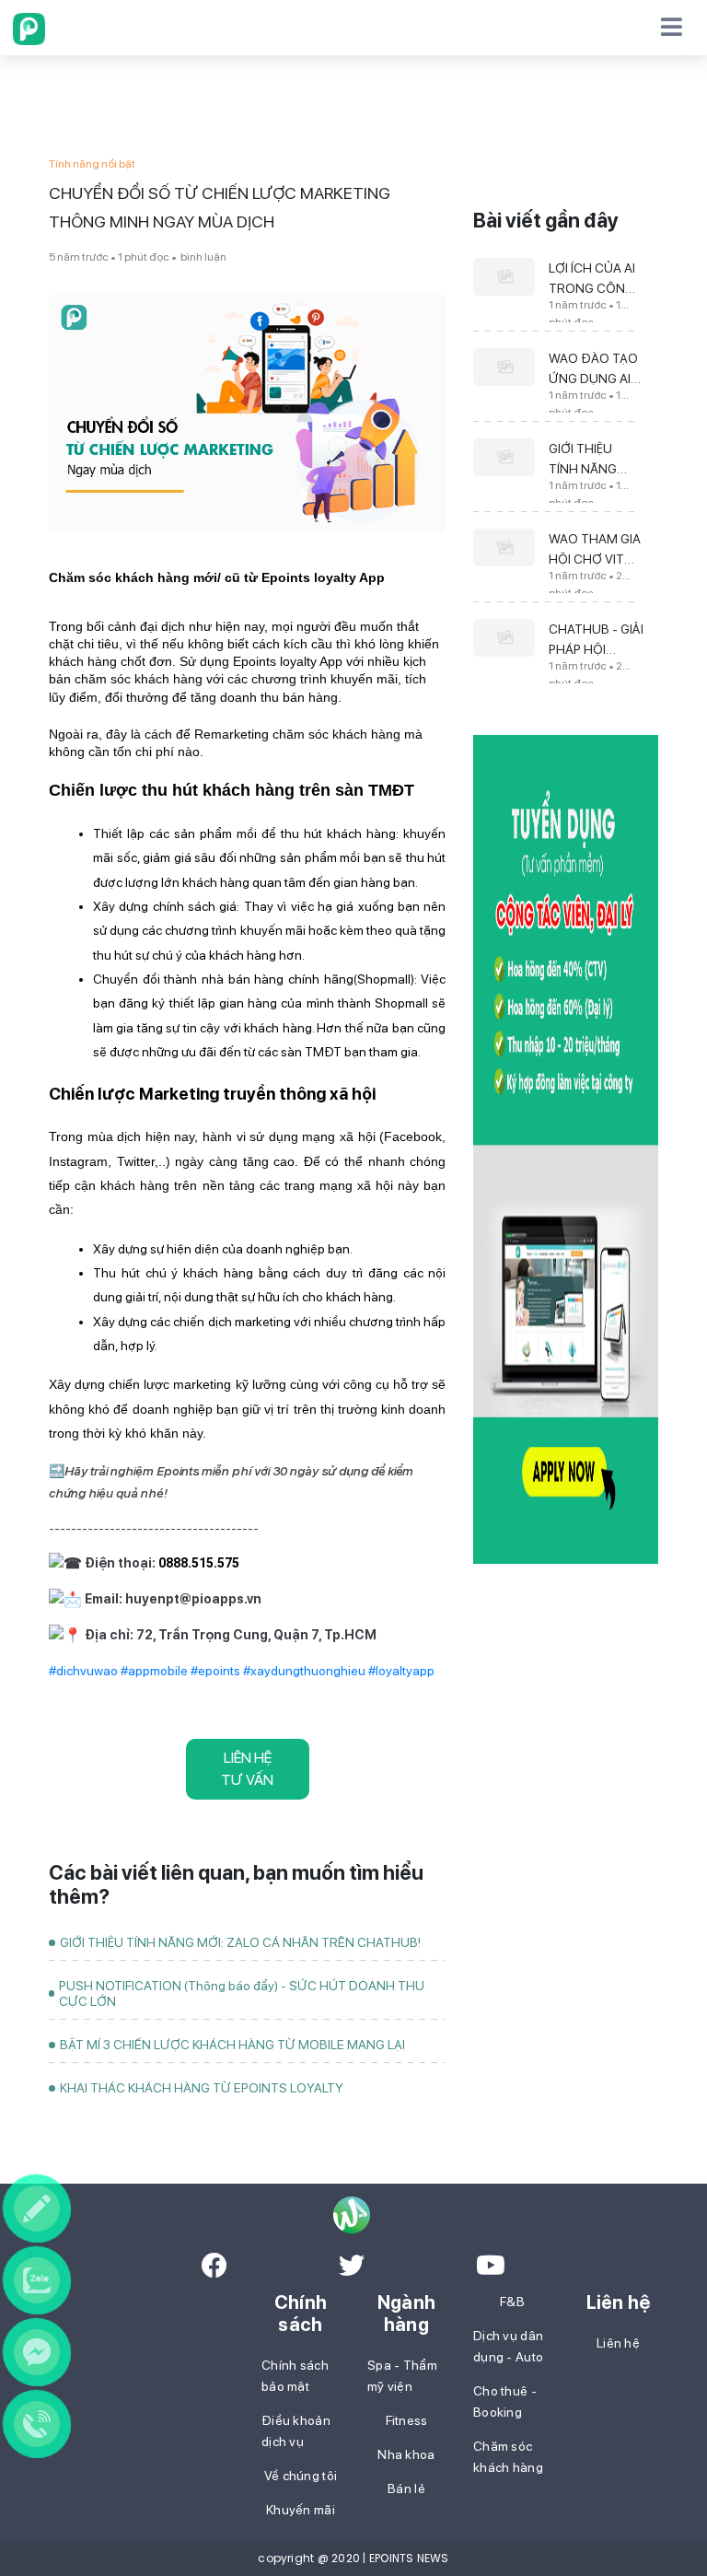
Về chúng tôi (301, 2476)
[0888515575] (37, 2424)
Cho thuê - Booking (505, 2401)
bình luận (203, 257)
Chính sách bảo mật (295, 2376)
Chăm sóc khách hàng (508, 2457)
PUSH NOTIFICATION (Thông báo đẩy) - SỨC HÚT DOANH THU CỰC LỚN (242, 1993)
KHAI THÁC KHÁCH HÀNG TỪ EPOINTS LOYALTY (202, 2088)
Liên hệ (618, 2343)
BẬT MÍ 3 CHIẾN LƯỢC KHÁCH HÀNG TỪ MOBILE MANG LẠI (232, 2045)
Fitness (407, 2420)
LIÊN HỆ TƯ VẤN (247, 1769)
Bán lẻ (406, 2489)
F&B (512, 2302)
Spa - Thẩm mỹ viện (402, 2376)
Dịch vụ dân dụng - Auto (508, 2346)
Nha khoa (406, 2454)
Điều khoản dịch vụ (296, 2431)
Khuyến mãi (301, 2510)
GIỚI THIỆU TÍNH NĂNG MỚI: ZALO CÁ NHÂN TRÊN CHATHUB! (240, 1942)
